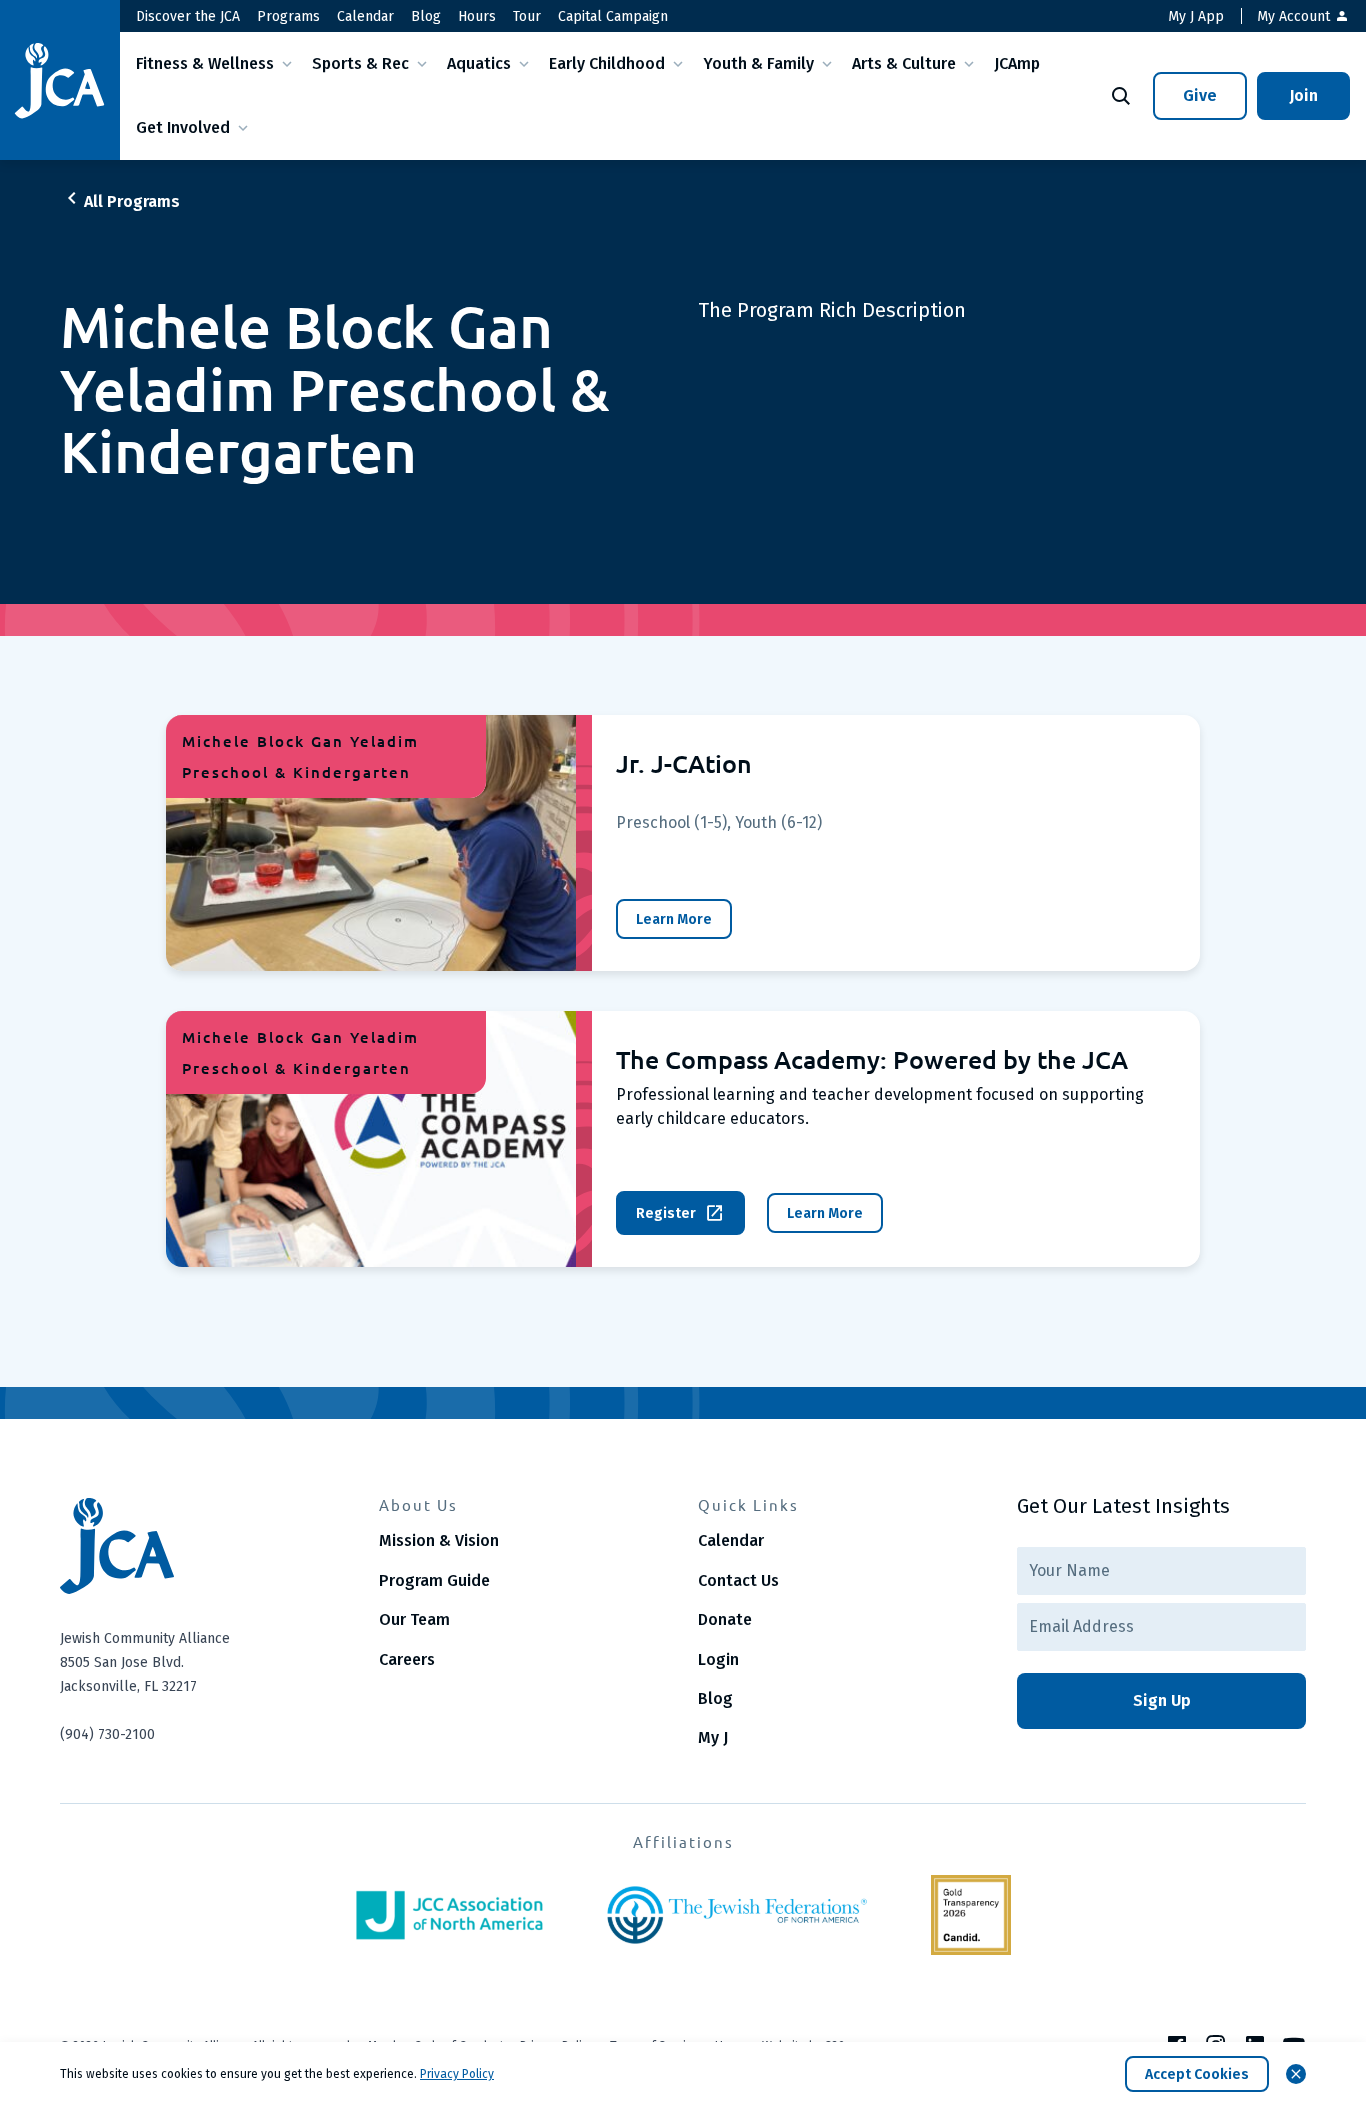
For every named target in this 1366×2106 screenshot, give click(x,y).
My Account (1295, 16)
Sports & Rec (360, 63)
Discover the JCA (188, 16)
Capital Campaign (613, 16)
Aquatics (479, 63)
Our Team (414, 1619)
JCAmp (1017, 63)
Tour (527, 16)
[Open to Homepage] (204, 1546)
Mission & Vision (439, 1540)
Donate (725, 1619)
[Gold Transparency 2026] (971, 1915)
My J (713, 1737)
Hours (477, 16)
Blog (426, 16)
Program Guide (434, 1580)
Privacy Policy (457, 2074)
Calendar (365, 16)
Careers (407, 1659)
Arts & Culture (904, 63)
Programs (288, 16)
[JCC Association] (449, 1915)
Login (718, 1659)
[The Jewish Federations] (737, 1915)
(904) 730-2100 (107, 1734)
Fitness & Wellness (205, 63)
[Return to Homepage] (60, 80)
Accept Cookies (1197, 2074)
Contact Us (738, 1580)
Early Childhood (607, 63)
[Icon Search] (1121, 96)
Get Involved (183, 127)
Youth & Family (758, 63)
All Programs (132, 201)
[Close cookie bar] (1296, 2074)
